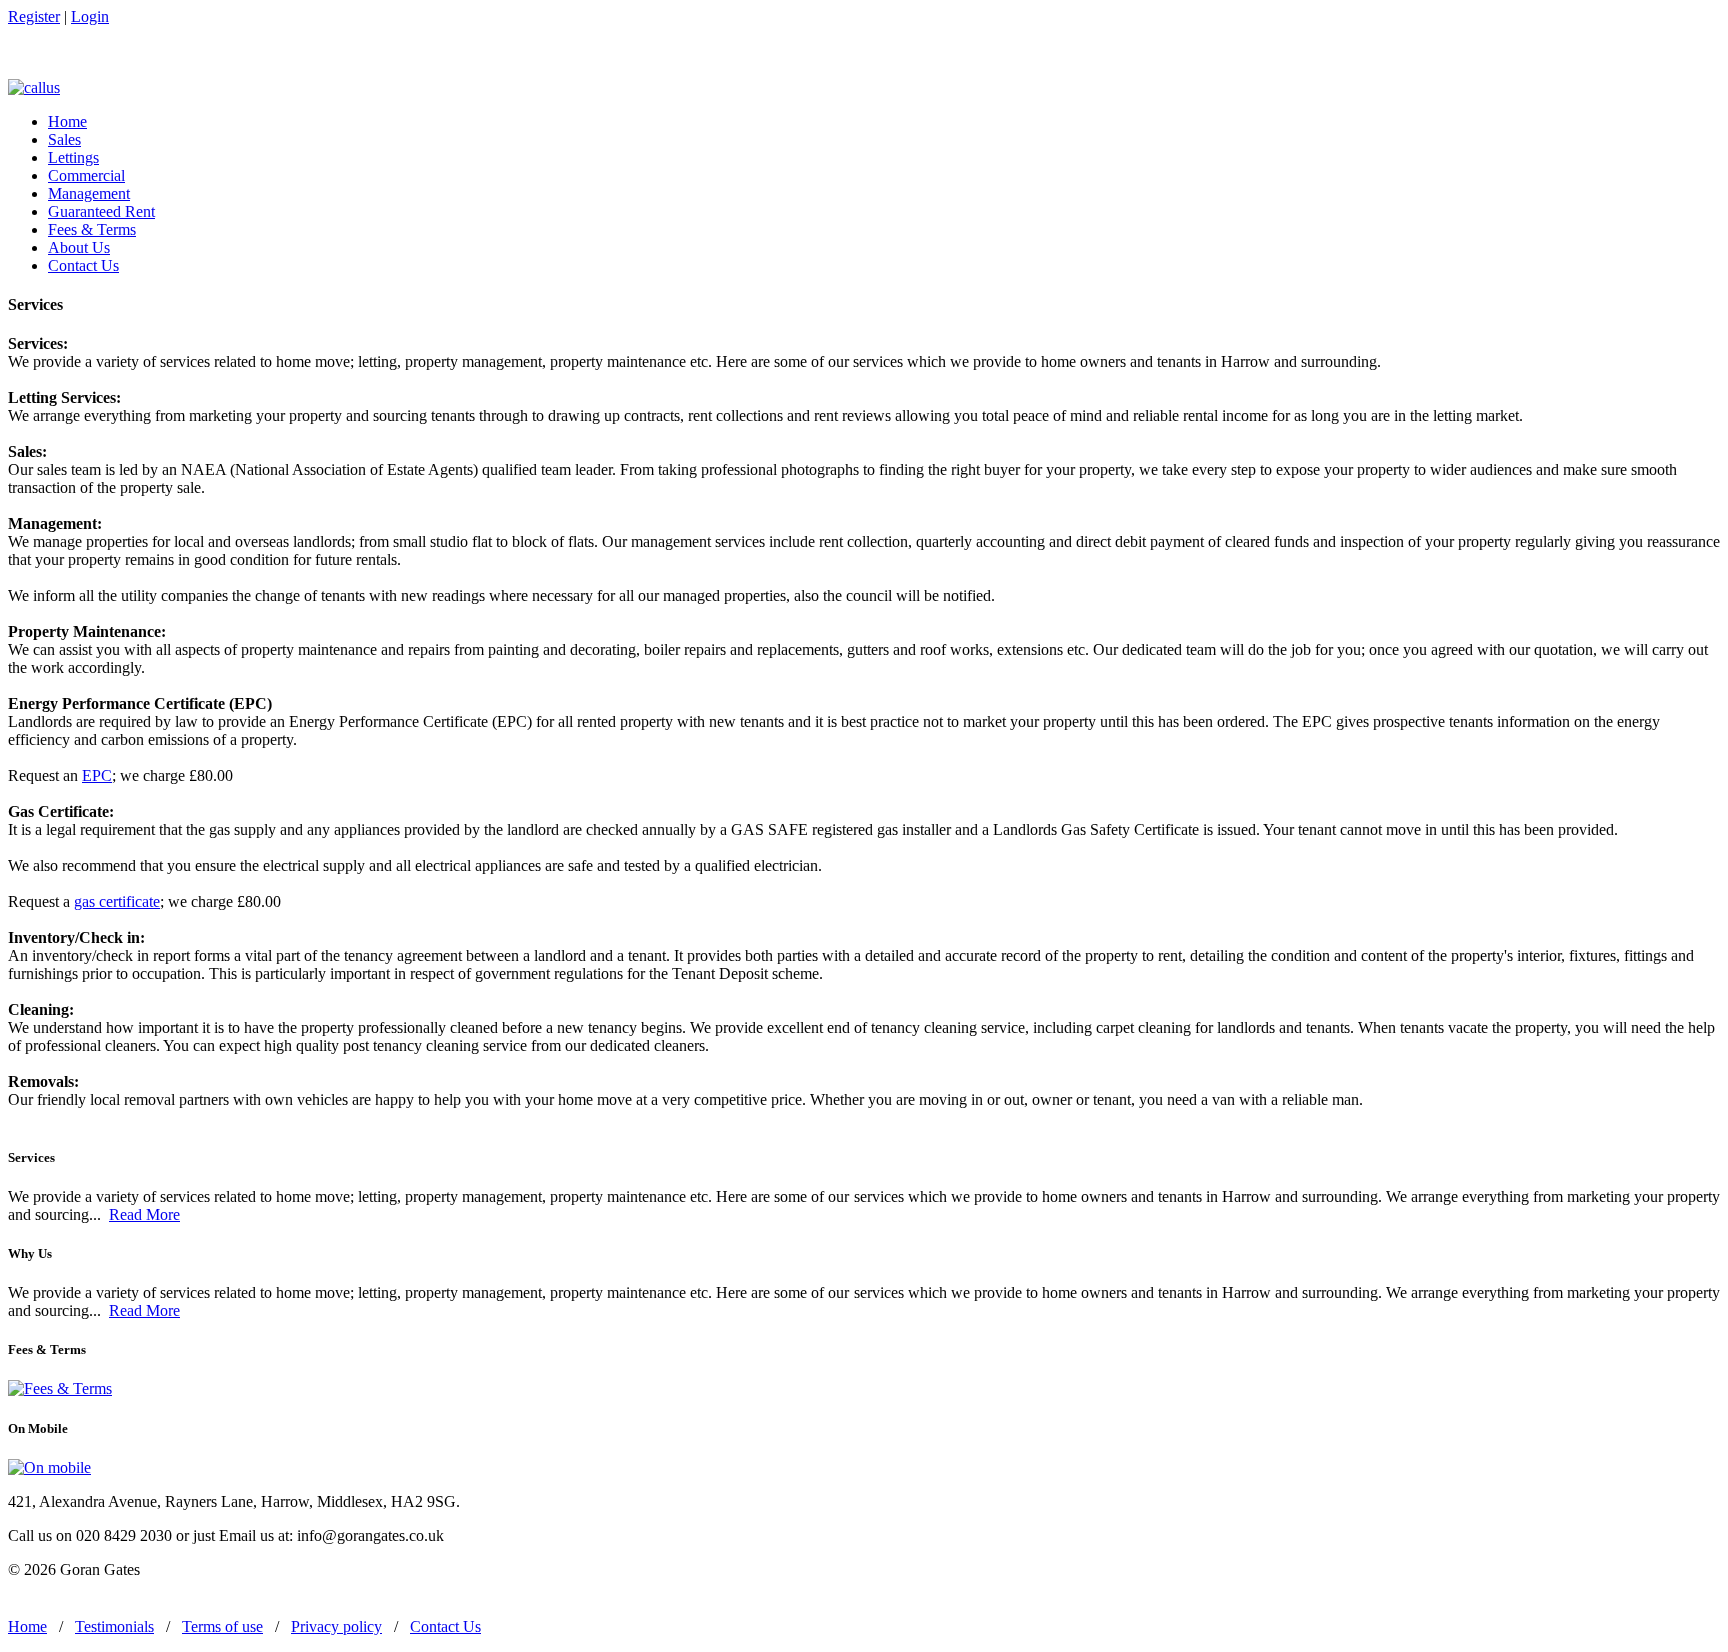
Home (67, 121)
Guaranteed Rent (101, 211)
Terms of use (222, 1626)
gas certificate (117, 901)
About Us (79, 247)
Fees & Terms (92, 229)
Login (90, 16)
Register (34, 16)
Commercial (86, 175)
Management (89, 193)
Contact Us (83, 265)
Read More (144, 1214)
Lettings (73, 157)
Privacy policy (336, 1626)
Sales (64, 139)
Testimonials (114, 1626)
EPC (97, 775)
